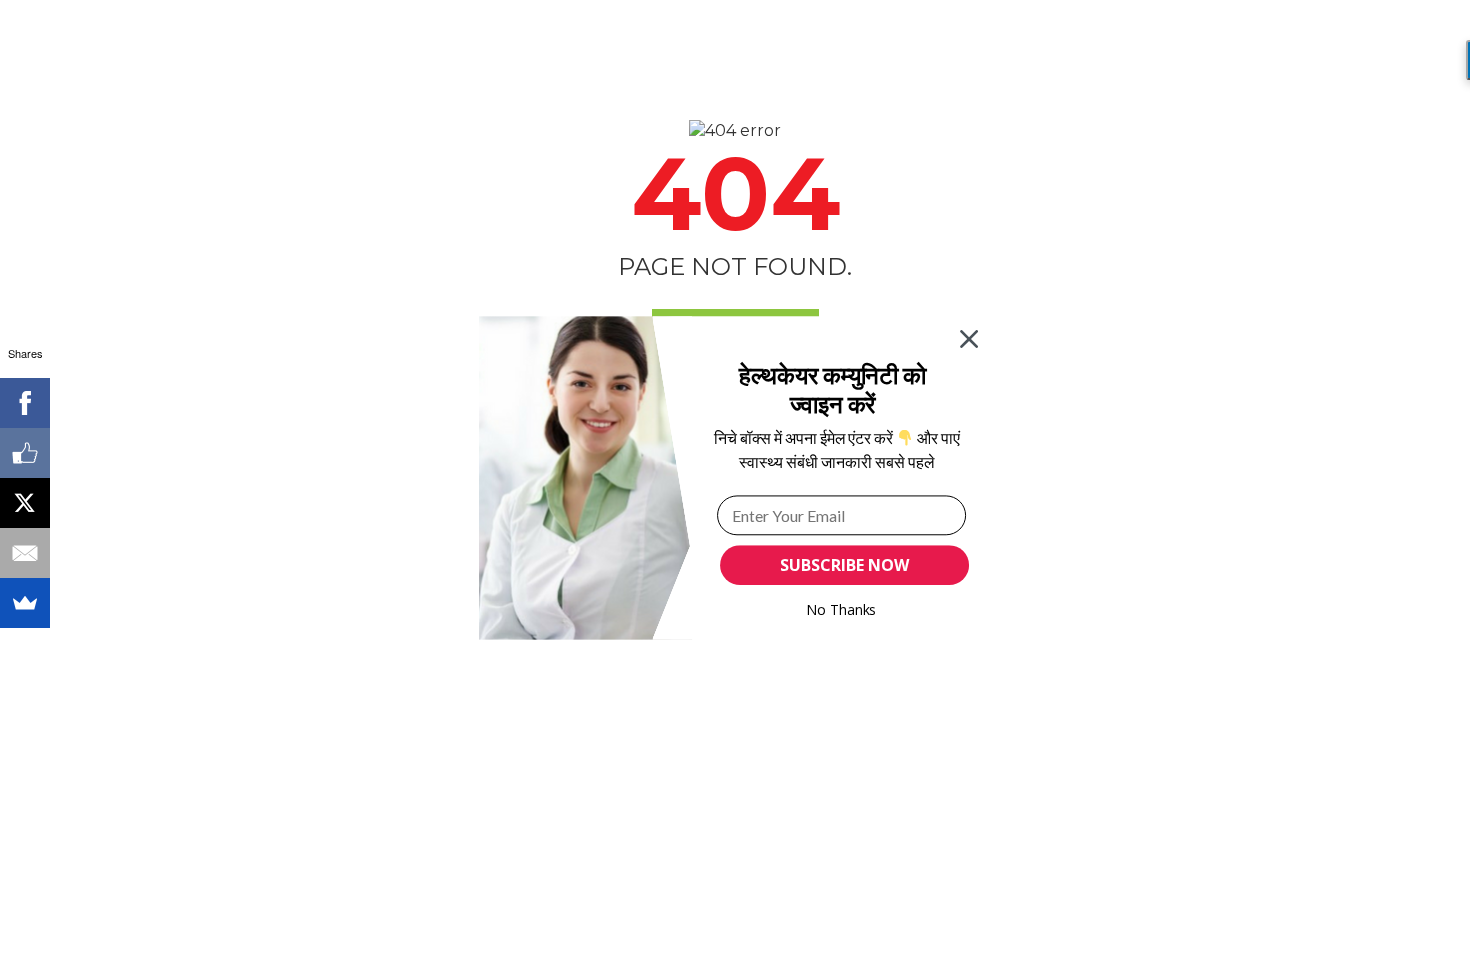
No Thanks (841, 609)
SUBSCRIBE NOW (844, 565)
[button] (832, 389)
